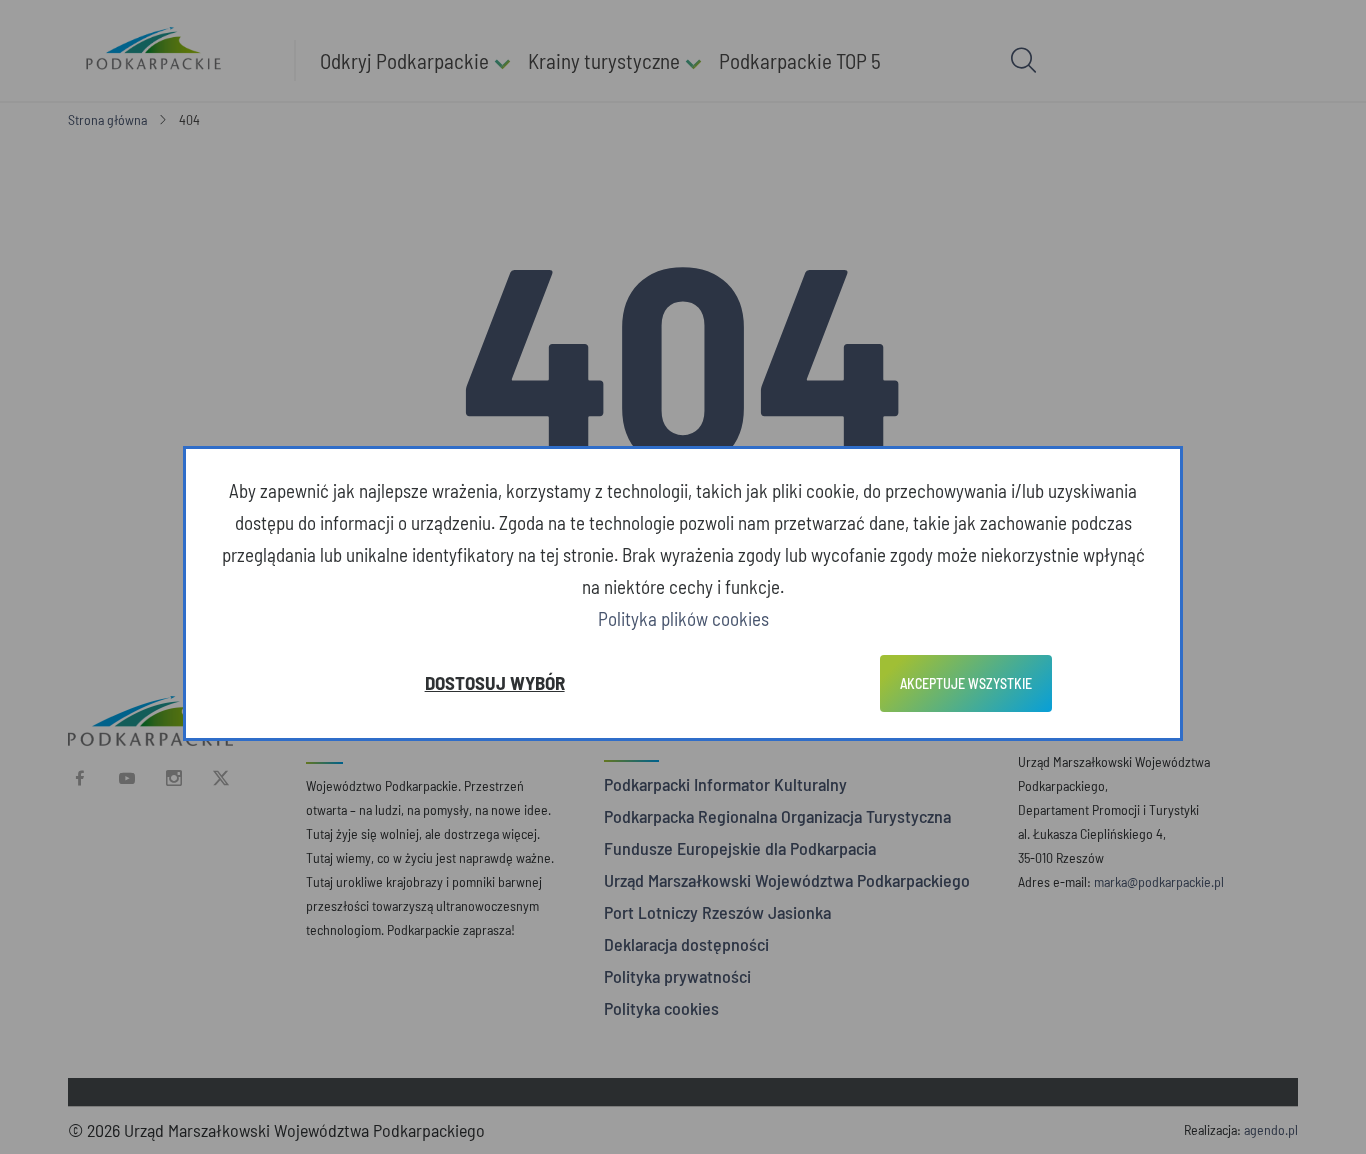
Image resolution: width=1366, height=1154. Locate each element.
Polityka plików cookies (683, 618)
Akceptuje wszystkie (966, 683)
